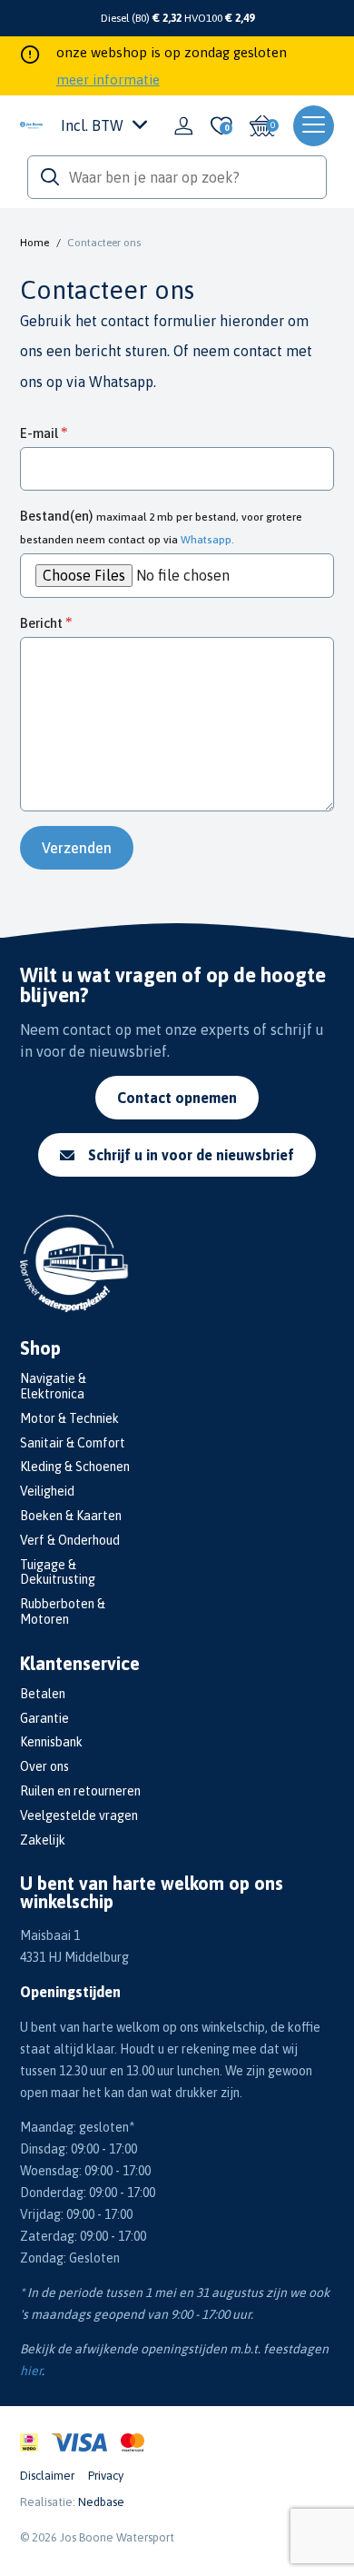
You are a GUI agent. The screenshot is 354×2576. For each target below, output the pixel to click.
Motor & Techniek (69, 1418)
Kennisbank (51, 1742)
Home (34, 243)
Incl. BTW (92, 125)
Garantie (44, 1718)
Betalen (43, 1694)
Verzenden (77, 848)
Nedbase (101, 2502)
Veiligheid (47, 1491)
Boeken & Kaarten (71, 1516)
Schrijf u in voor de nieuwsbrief (191, 1155)
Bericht (41, 623)
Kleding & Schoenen (75, 1467)
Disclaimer (47, 2476)
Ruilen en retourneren (80, 1791)
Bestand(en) (161, 527)
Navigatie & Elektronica (53, 1386)
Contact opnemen (177, 1098)
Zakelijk (43, 1840)
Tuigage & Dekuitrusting (58, 1572)
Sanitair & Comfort (73, 1443)
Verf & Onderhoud (70, 1540)
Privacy (106, 2476)
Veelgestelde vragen (79, 1815)
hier (31, 2371)
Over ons (44, 1766)
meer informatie (108, 80)
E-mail (39, 433)
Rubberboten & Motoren (63, 1611)
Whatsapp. (123, 382)
